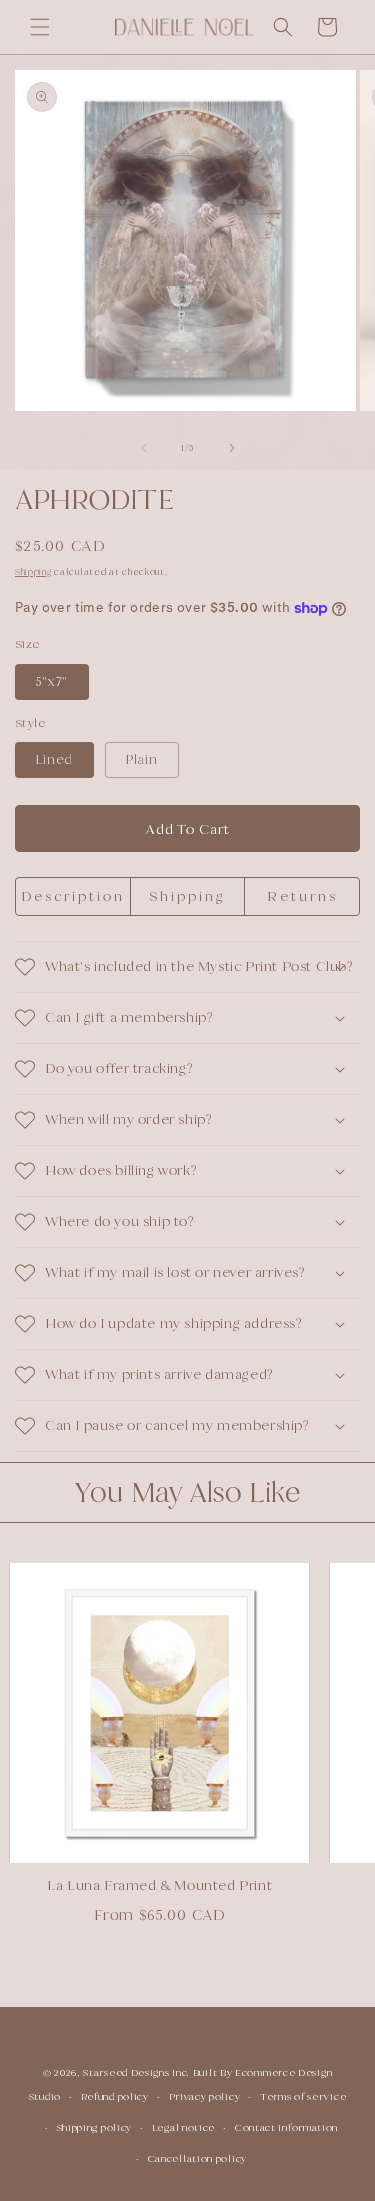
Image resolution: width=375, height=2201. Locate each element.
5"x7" (52, 681)
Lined (54, 759)
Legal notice (183, 2127)
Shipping (33, 572)
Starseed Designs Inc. (136, 2072)
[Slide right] (232, 448)
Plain (142, 759)
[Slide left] (144, 448)
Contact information (286, 2127)
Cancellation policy (197, 2158)
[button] (40, 27)
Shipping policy (95, 2127)
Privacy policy (205, 2096)
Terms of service (303, 2096)
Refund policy (115, 2096)
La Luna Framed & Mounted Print (146, 1885)
